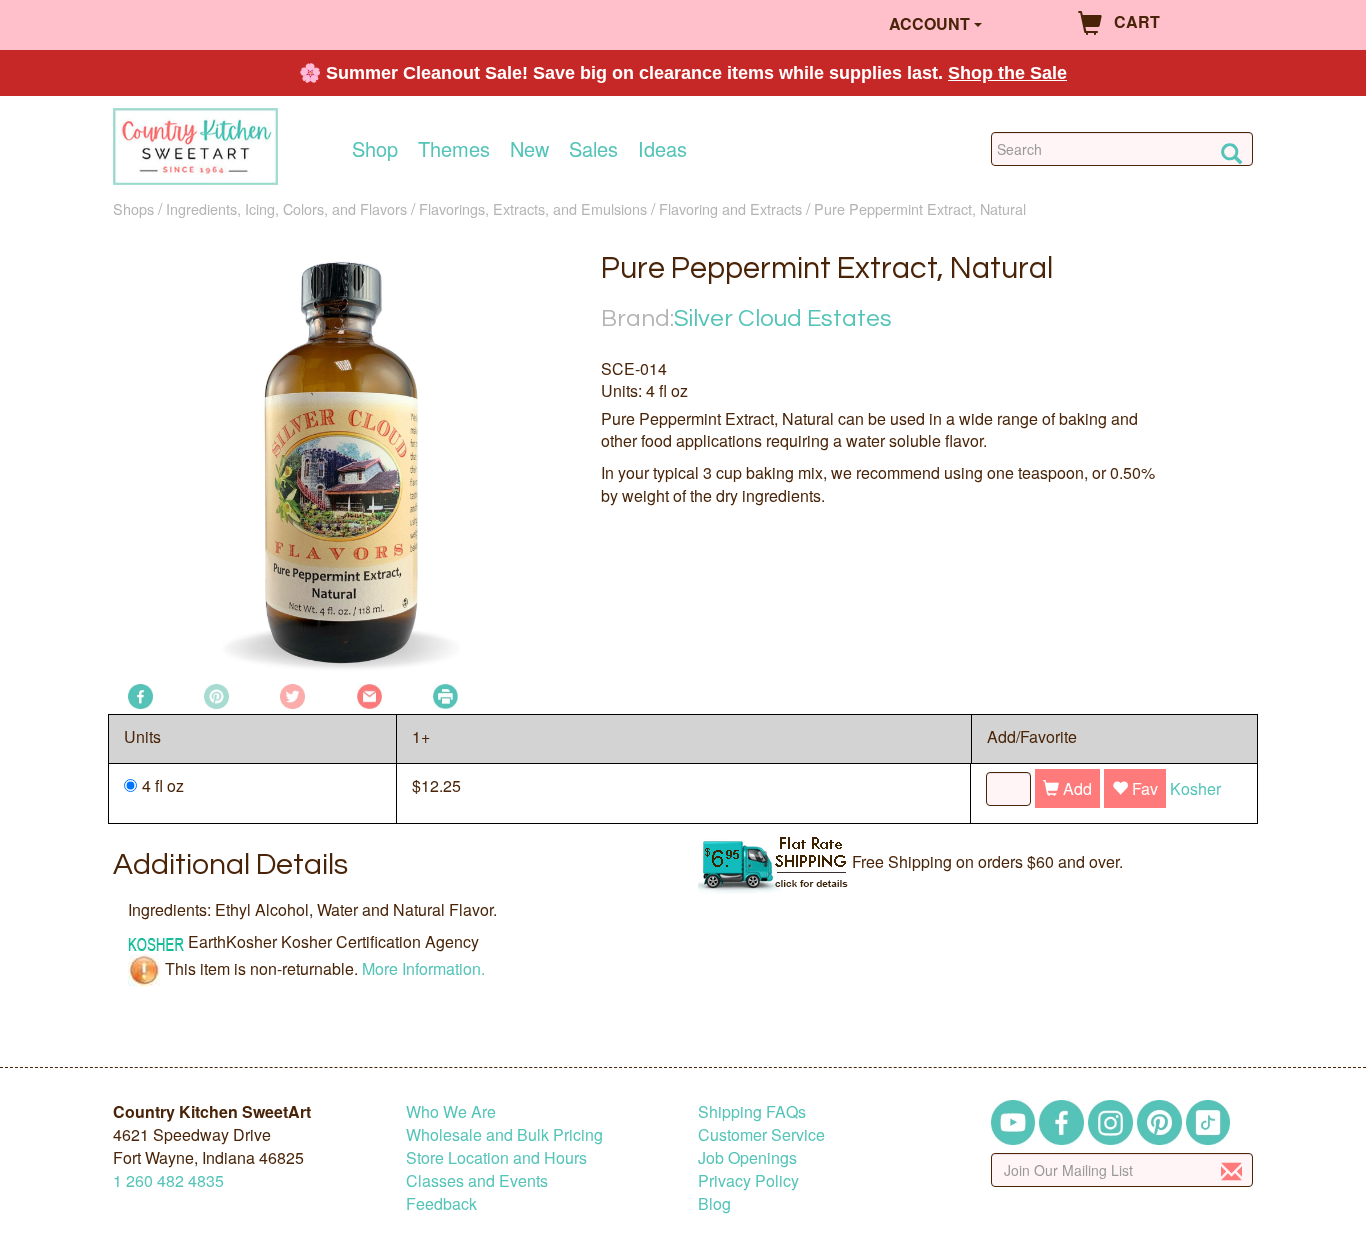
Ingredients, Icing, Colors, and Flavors (286, 208)
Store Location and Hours (496, 1157)
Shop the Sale (1007, 73)
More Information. (423, 967)
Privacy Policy (748, 1180)
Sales (593, 149)
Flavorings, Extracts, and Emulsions (533, 208)
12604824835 (168, 1180)
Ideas (662, 149)
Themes (454, 149)
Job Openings (747, 1157)
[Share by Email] (369, 694)
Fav (1143, 788)
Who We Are (451, 1111)
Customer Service (761, 1134)
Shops (133, 208)
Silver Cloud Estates (783, 318)
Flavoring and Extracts (730, 208)
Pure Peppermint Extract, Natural (920, 208)
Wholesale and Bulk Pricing (504, 1134)
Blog (714, 1203)
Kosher (1195, 788)
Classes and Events (477, 1180)
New (529, 149)
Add (1075, 788)
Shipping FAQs (752, 1111)
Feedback (441, 1203)
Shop (375, 149)
